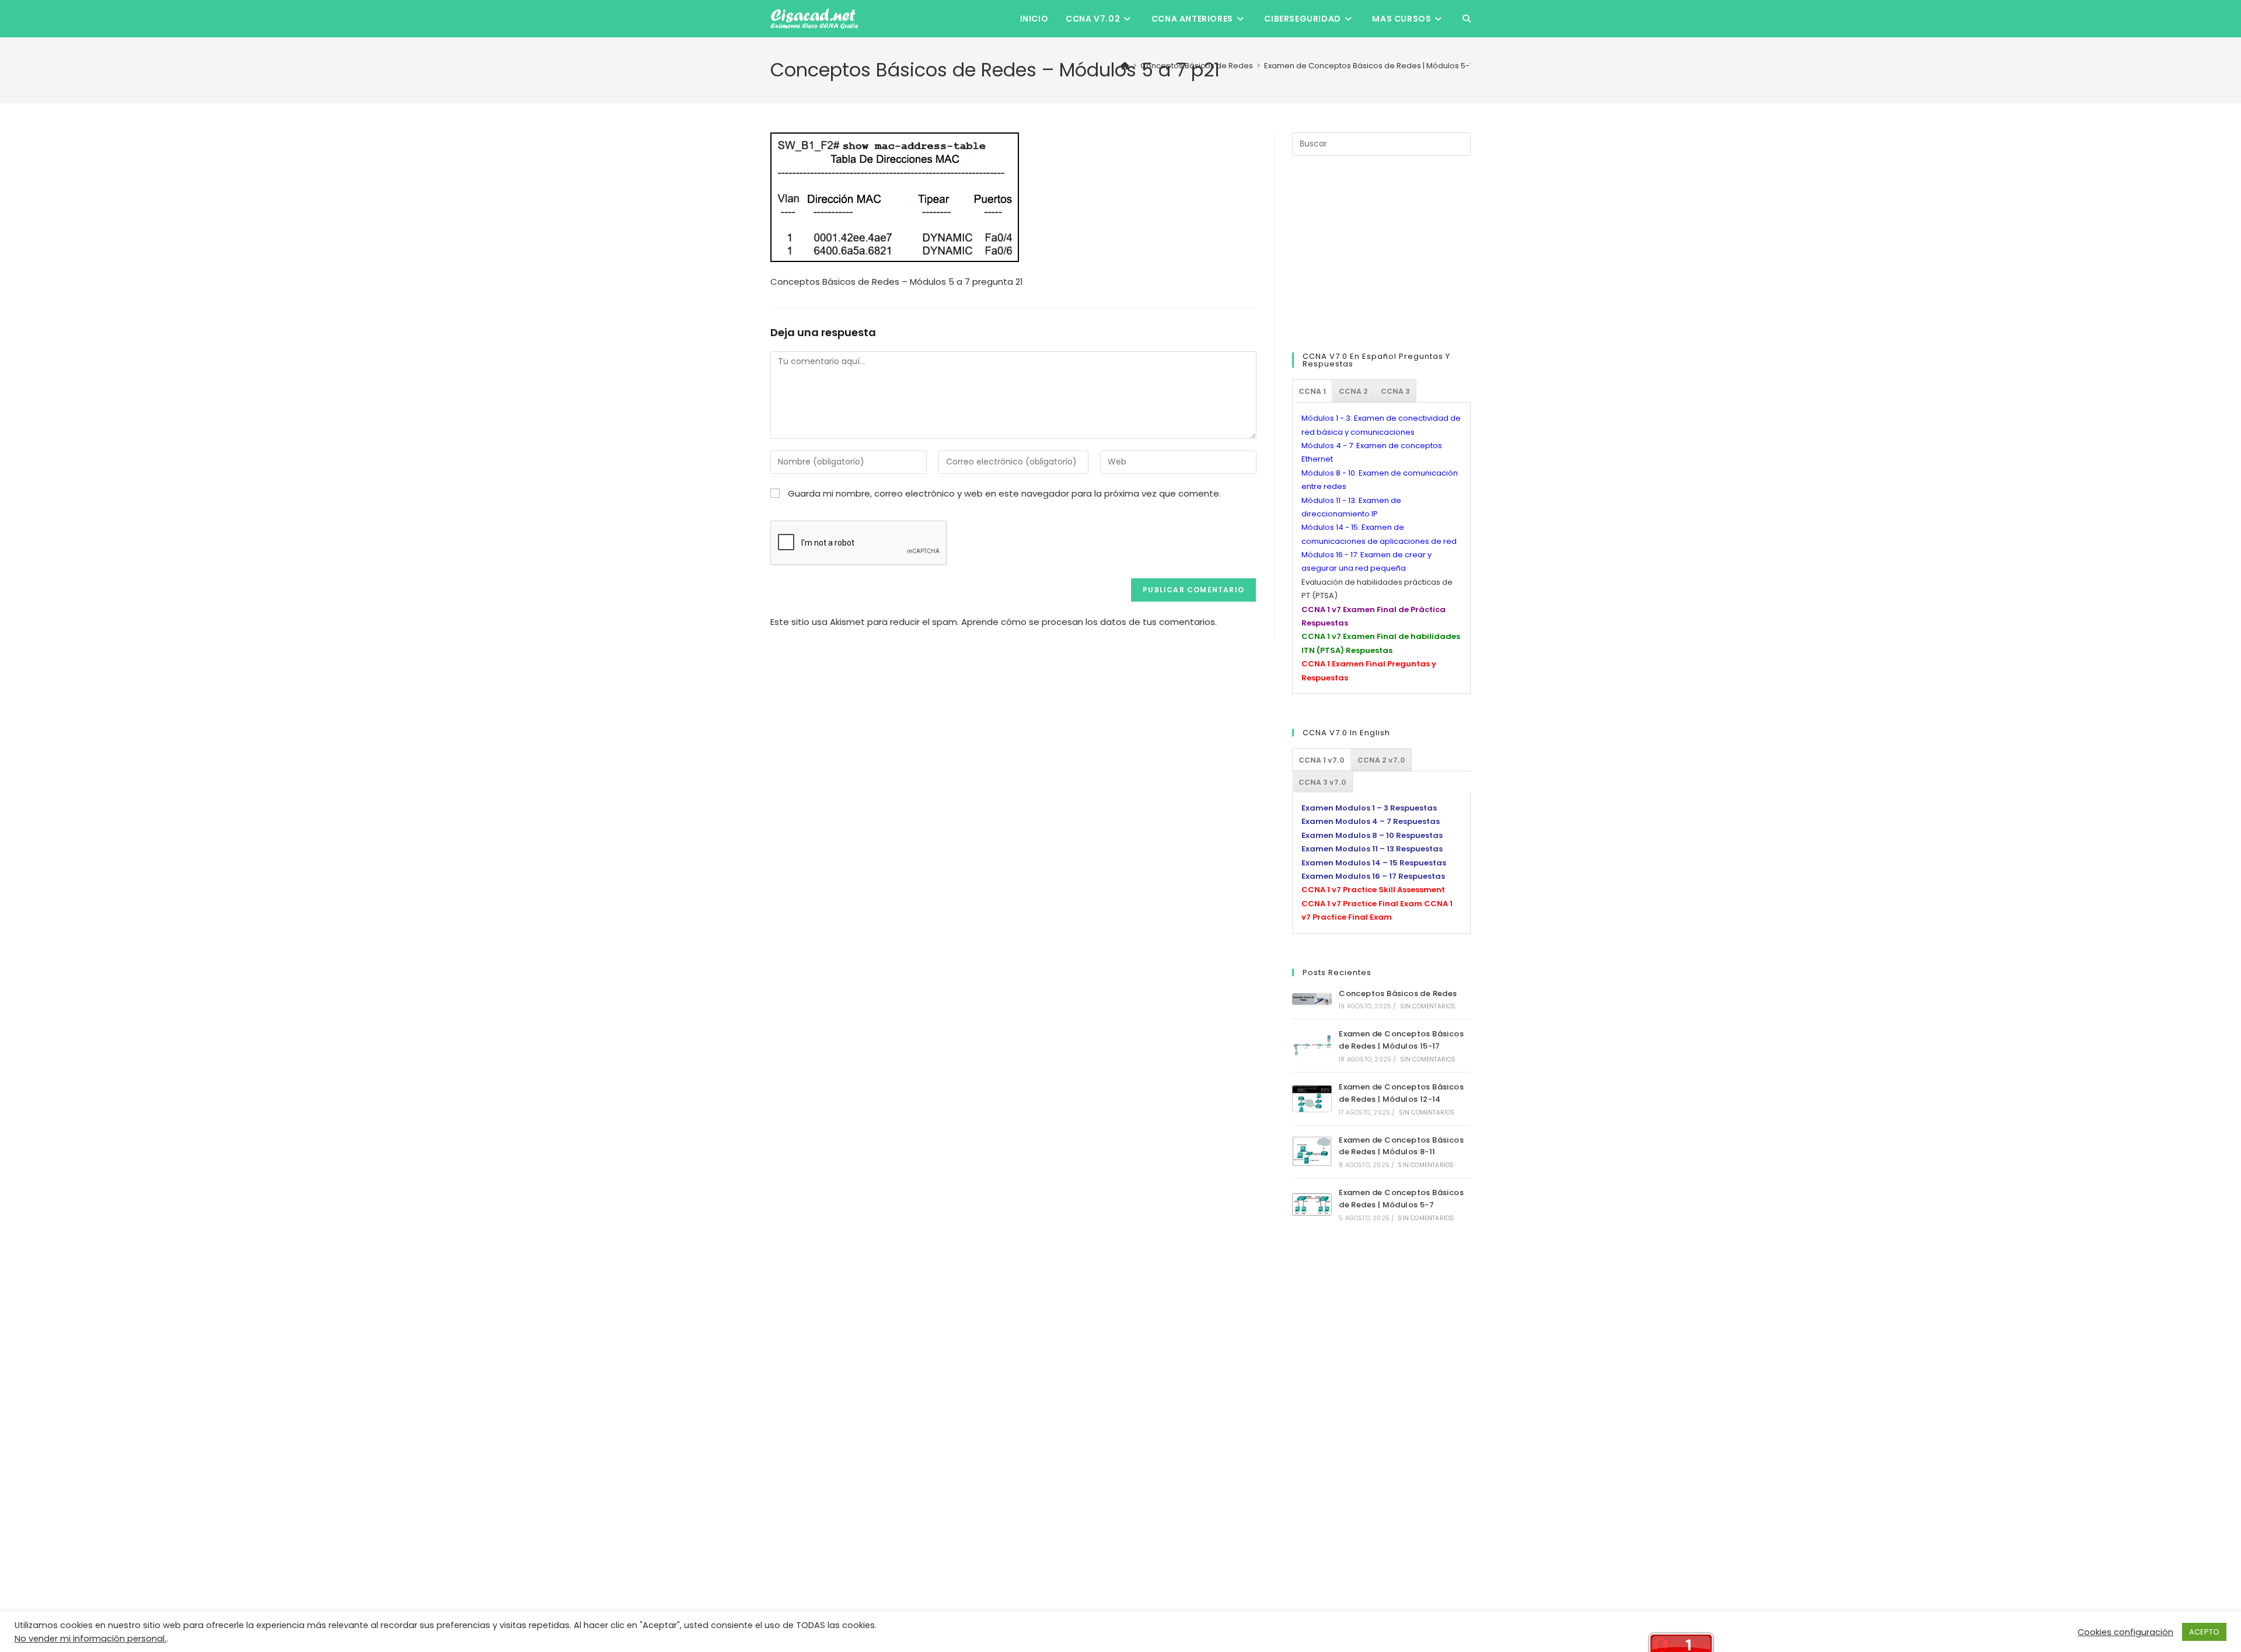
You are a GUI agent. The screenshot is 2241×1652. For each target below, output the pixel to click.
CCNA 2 (1353, 391)
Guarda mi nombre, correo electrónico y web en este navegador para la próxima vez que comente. (1004, 493)
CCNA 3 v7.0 (1322, 782)
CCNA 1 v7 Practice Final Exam (1362, 904)
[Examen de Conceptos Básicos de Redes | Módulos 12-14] (1312, 1099)
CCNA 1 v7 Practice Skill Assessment (1373, 890)
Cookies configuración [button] (2125, 1632)
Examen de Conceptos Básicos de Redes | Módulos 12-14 (1401, 1093)
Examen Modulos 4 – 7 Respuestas (1371, 821)
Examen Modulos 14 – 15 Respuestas (1374, 863)
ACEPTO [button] (2204, 1632)
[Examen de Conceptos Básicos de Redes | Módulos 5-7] (1312, 1205)
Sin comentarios (1428, 1006)
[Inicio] (1125, 66)
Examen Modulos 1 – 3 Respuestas (1369, 808)
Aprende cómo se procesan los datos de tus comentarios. (1089, 622)
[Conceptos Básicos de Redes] (1312, 999)
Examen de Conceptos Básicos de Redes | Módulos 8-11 (1401, 1146)
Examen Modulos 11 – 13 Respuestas (1372, 849)
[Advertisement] (1380, 252)
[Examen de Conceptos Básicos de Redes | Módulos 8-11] (1312, 1151)
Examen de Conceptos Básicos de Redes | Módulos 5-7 (1401, 1199)
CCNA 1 (1312, 391)
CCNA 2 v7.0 (1381, 760)
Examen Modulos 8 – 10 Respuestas (1372, 835)
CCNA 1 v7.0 (1322, 760)
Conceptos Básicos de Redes (1398, 993)
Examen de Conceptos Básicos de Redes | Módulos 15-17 (1401, 1040)
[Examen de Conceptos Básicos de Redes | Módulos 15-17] (1312, 1046)
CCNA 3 (1395, 391)
